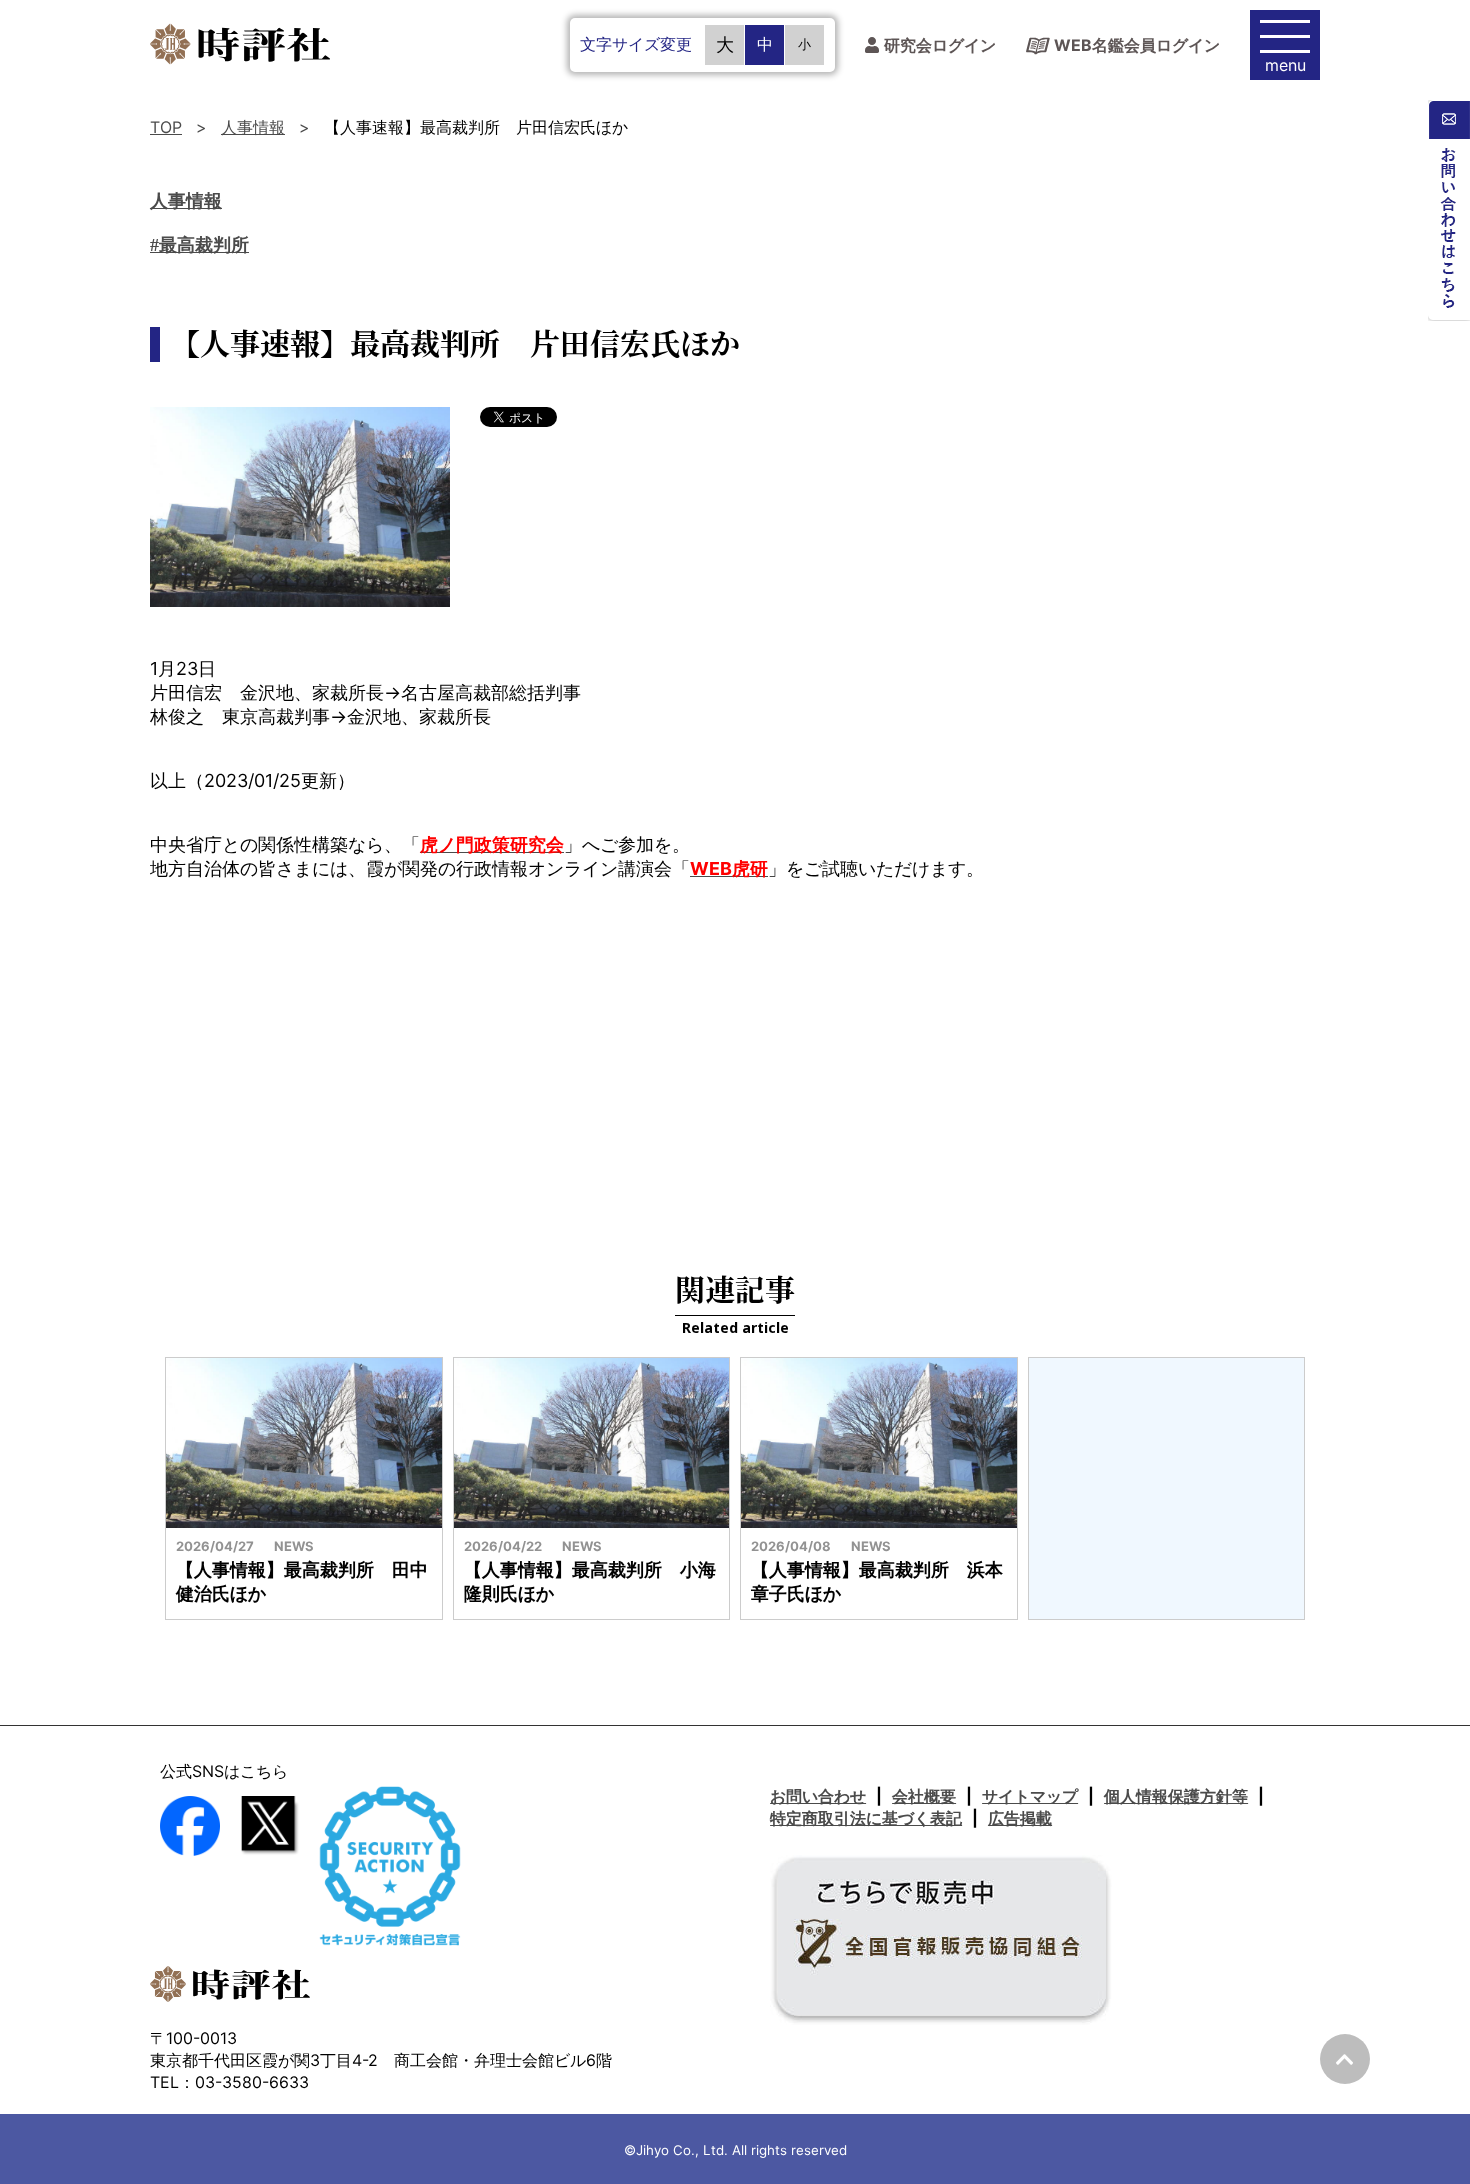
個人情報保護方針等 (1176, 1796)
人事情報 (253, 127)
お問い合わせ (818, 1796)
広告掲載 (1020, 1818)
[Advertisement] (735, 1061)
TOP (166, 127)
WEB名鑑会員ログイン (1137, 45)
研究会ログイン (940, 45)
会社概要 (924, 1796)
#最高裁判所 (199, 245)
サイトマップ (1030, 1796)
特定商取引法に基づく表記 (866, 1818)
